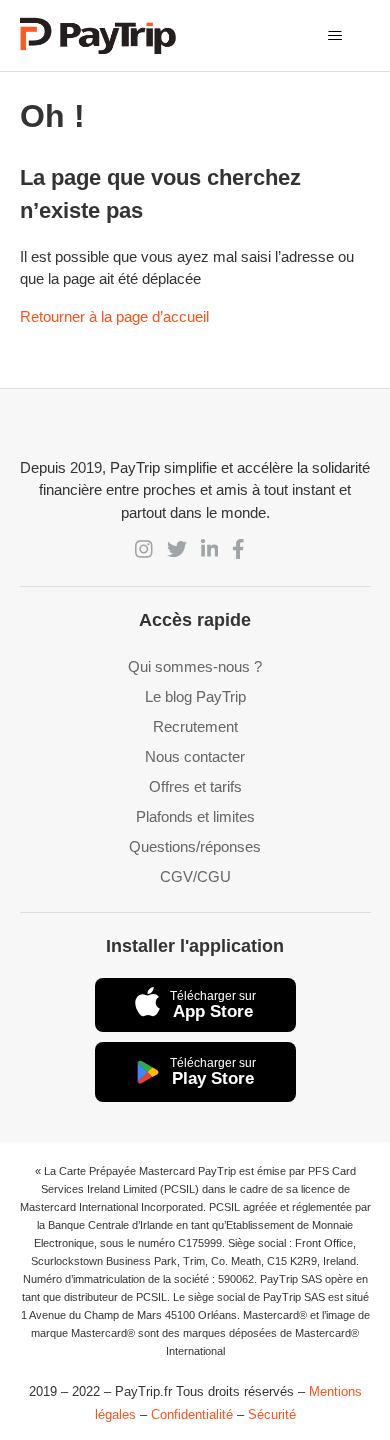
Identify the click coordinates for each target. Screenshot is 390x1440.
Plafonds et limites (195, 816)
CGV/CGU (195, 876)
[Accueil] (98, 35)
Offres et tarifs (195, 786)
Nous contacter (195, 756)
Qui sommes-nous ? (195, 666)
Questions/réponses (195, 846)
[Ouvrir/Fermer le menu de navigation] (335, 36)
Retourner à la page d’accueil (114, 316)
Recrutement (195, 726)
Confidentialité (192, 1414)
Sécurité (272, 1414)
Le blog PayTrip (195, 696)
